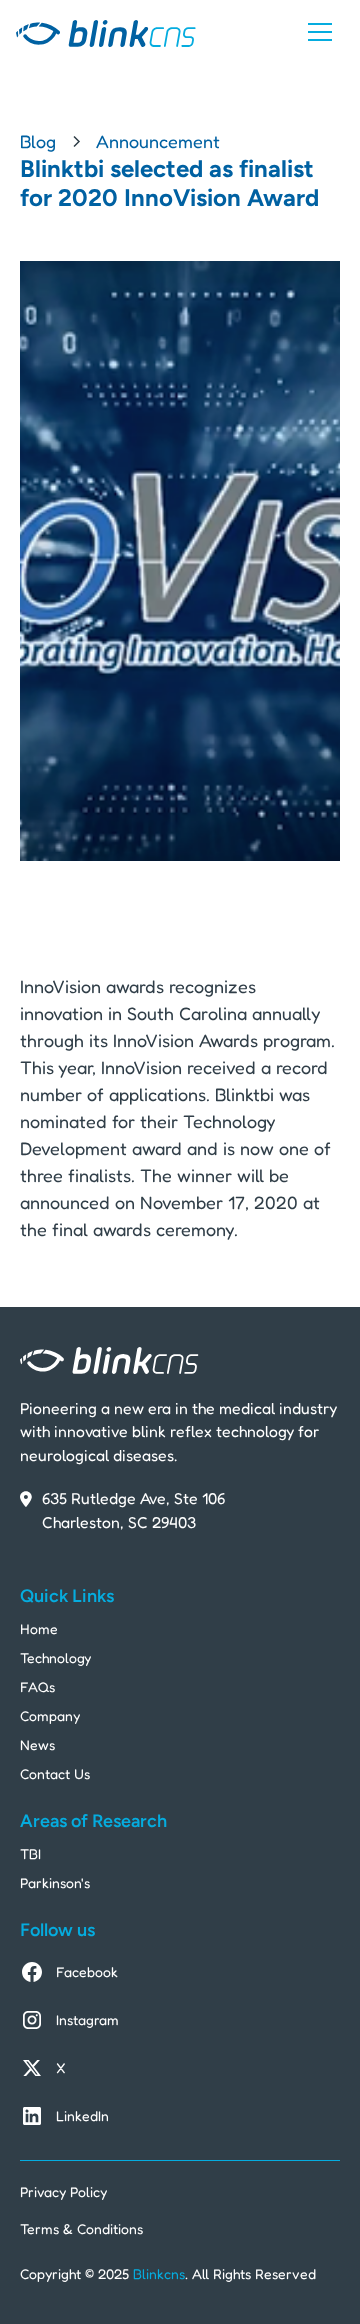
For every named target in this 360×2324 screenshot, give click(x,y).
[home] (106, 32)
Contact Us (55, 1773)
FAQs (37, 1686)
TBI (30, 1853)
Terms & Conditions (81, 2228)
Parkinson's (55, 1882)
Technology (55, 1657)
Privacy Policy (63, 2191)
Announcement (158, 141)
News (37, 1744)
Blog (38, 141)
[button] (320, 32)
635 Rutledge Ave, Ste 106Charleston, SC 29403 (133, 1510)
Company (50, 1715)
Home (39, 1628)
